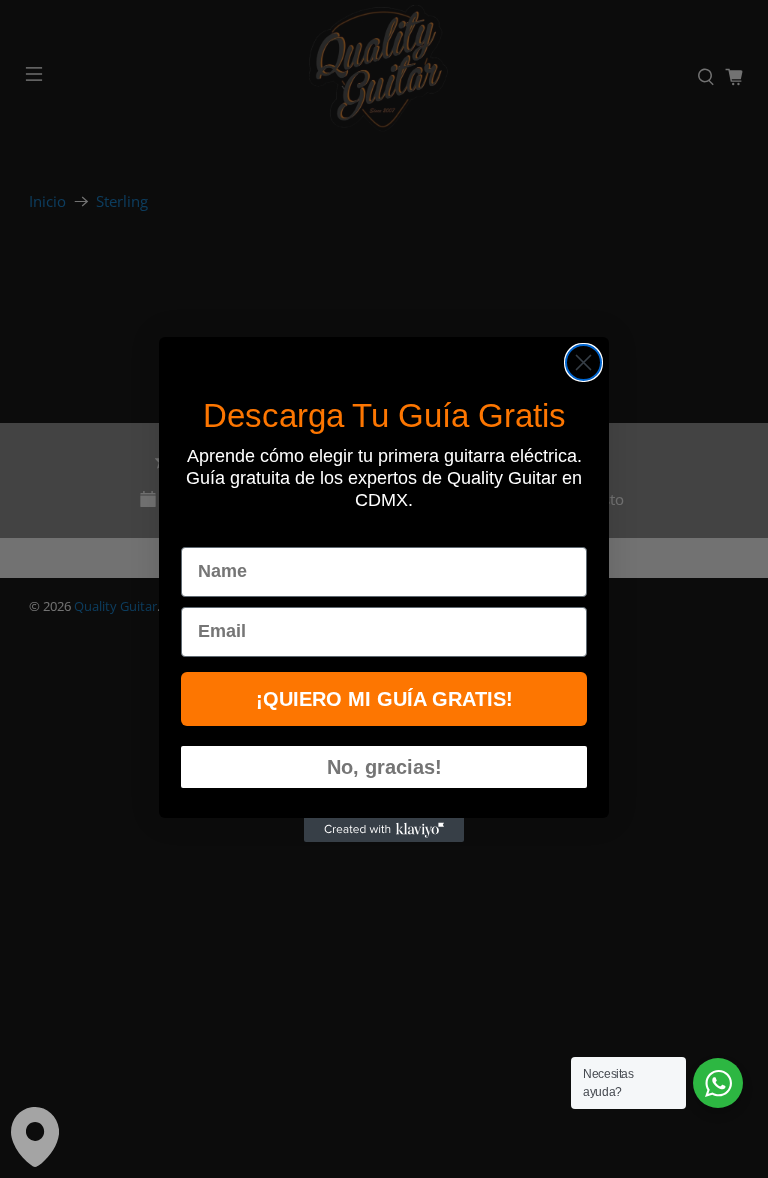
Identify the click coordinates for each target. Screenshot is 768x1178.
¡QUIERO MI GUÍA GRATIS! (384, 699)
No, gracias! (384, 767)
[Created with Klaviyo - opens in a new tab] (384, 830)
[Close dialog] (583, 362)
